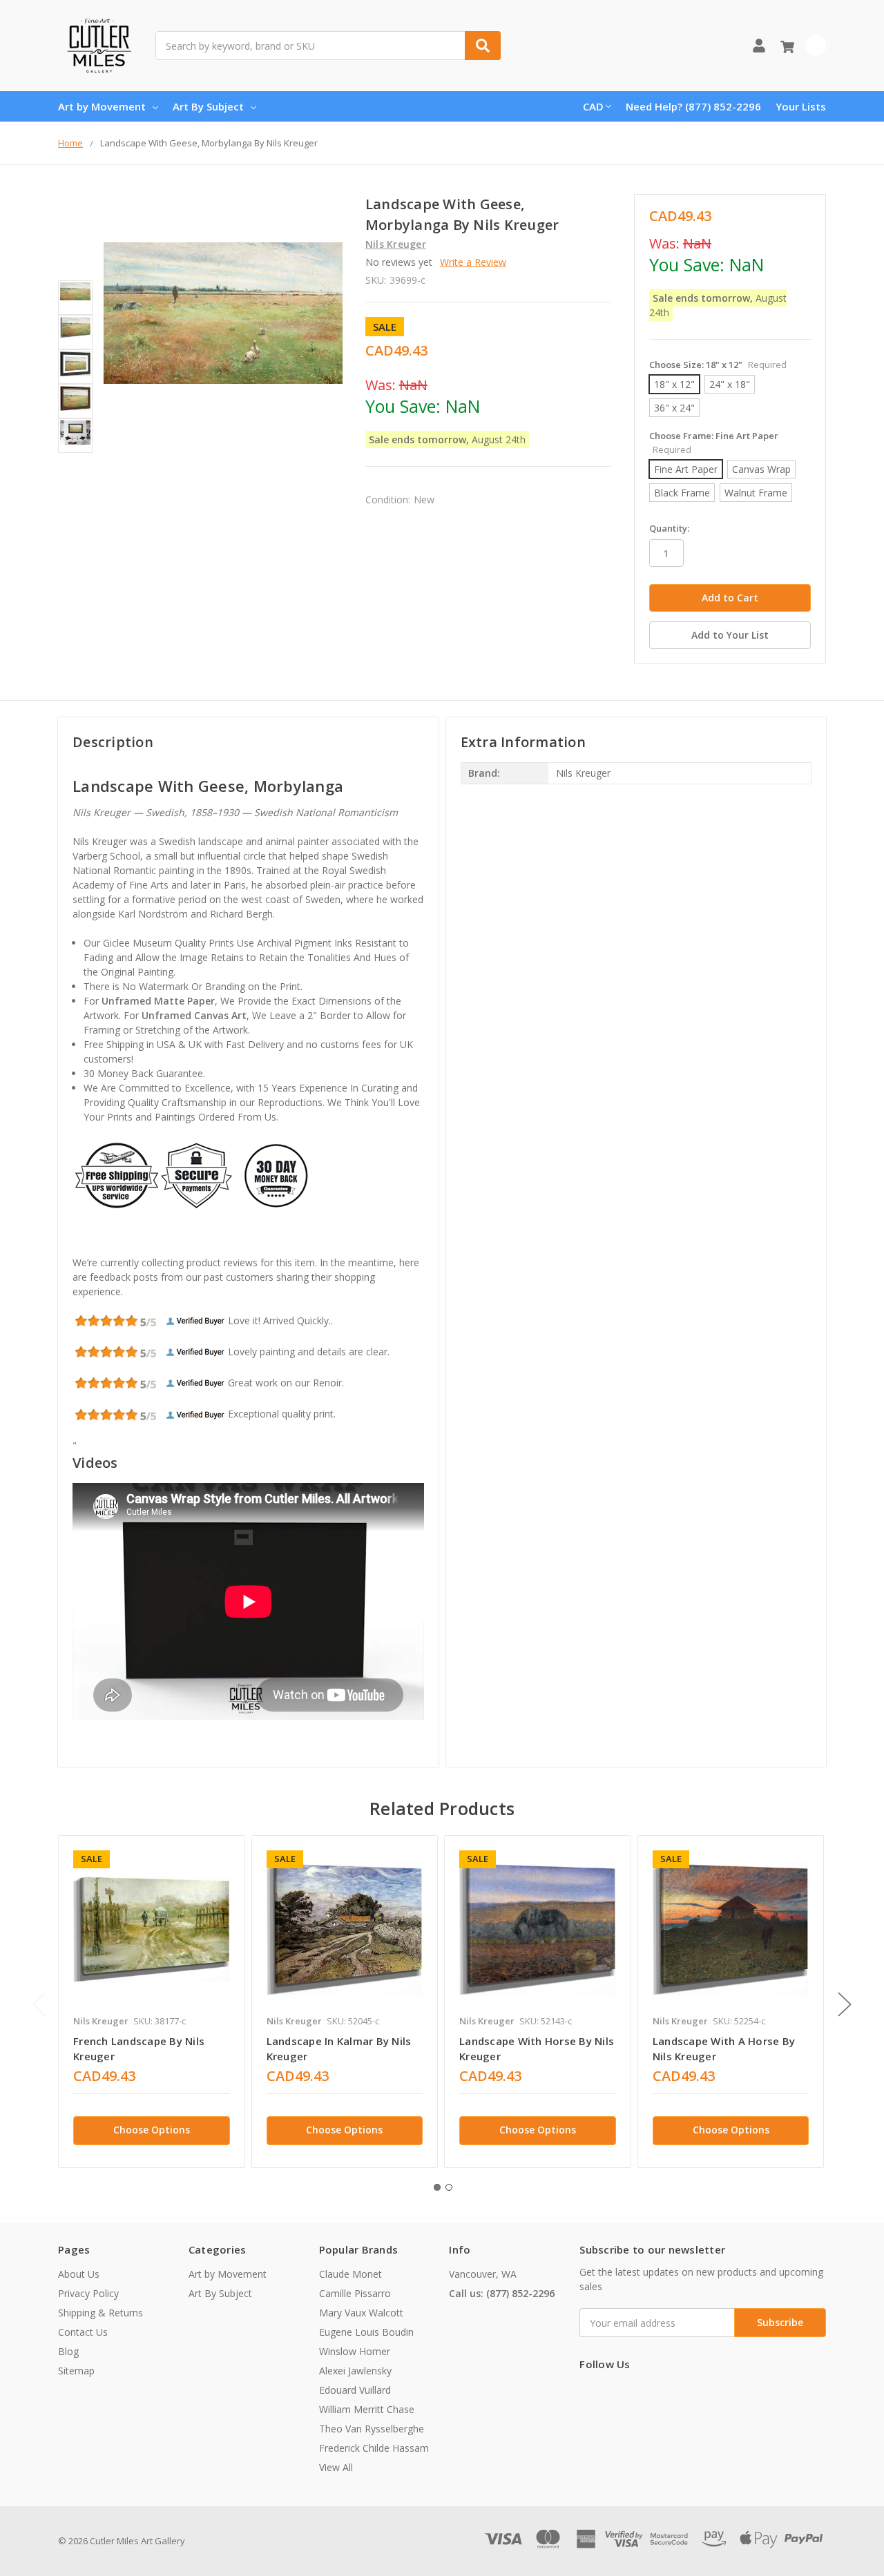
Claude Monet (350, 2274)
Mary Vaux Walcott (361, 2313)
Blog (68, 2351)
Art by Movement (102, 106)
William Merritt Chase (367, 2409)
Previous (39, 2004)
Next (845, 2004)
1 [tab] (437, 2187)
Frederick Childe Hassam (374, 2448)
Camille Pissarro (355, 2293)
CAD (593, 106)
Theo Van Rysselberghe (372, 2429)
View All (336, 2467)
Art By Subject (208, 106)
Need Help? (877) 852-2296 (693, 106)
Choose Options (152, 2130)
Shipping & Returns (100, 2313)
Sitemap (76, 2371)
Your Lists (801, 106)
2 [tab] (449, 2187)
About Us (79, 2274)
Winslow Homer (355, 2351)
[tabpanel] (151, 2002)
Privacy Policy (88, 2293)
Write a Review (473, 262)
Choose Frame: (714, 443)
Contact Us (83, 2332)
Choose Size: (718, 365)
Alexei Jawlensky (355, 2371)
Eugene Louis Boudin (366, 2332)
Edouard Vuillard (355, 2390)
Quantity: (669, 528)
